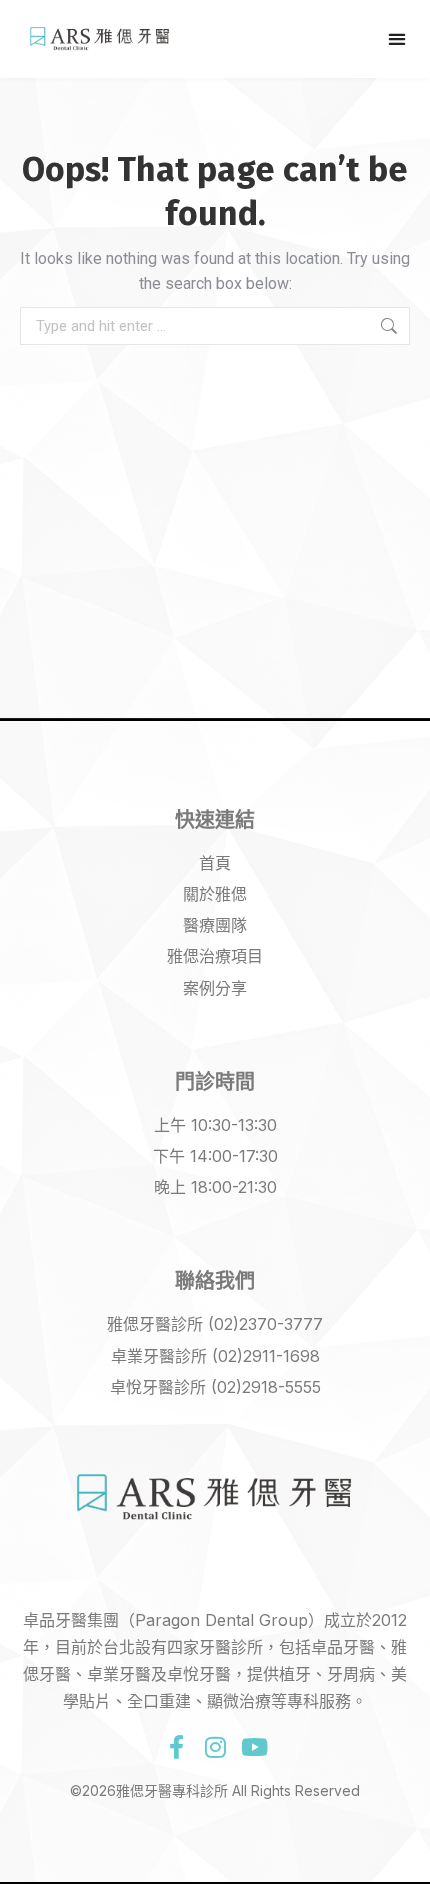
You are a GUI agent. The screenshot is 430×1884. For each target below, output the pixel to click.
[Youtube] (254, 1747)
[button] (396, 38)
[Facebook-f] (176, 1747)
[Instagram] (215, 1747)
